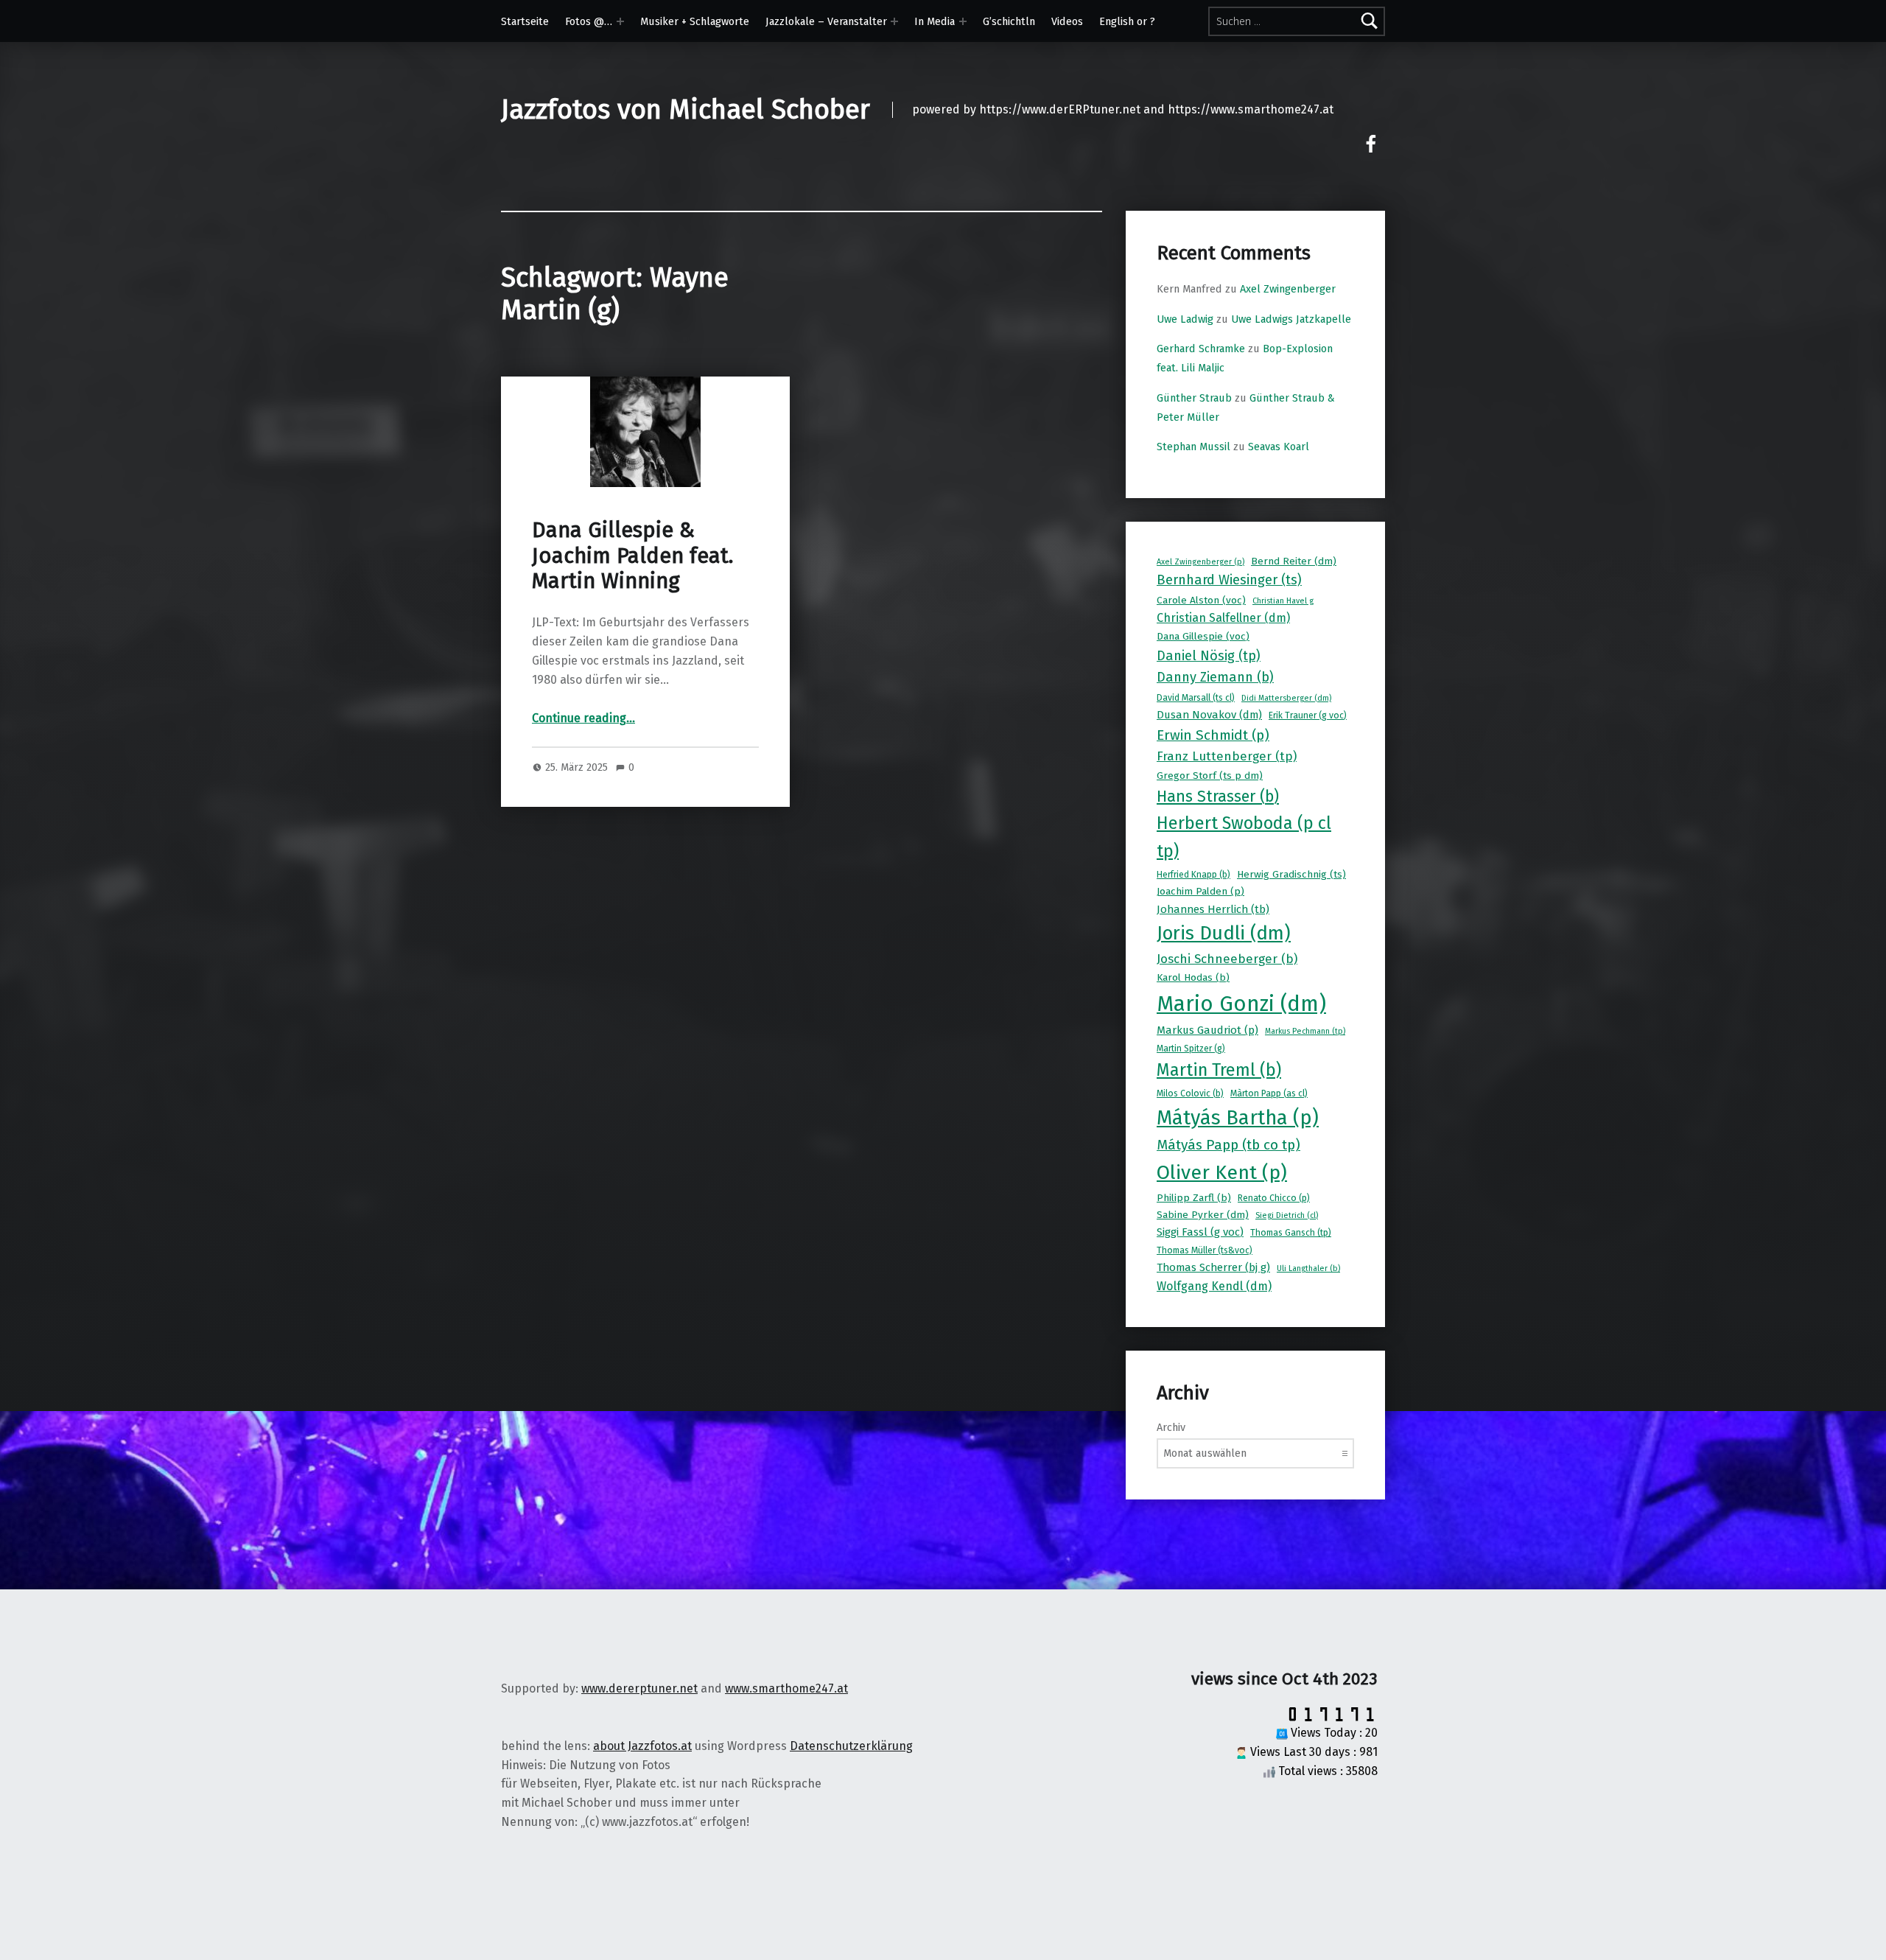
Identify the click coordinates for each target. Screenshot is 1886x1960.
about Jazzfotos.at (642, 1746)
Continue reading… (583, 718)
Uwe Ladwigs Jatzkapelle (1291, 319)
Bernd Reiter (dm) (1294, 561)
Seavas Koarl (1279, 447)
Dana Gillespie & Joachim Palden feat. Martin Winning (632, 556)
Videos (1067, 21)
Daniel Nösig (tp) (1209, 656)
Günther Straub (1194, 398)
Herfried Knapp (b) (1193, 875)
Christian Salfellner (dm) (1223, 618)
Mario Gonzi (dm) (1241, 1004)
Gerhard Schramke (1201, 349)
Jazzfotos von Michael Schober (686, 110)
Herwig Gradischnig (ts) (1291, 874)
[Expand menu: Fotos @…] (620, 21)
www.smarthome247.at (786, 1688)
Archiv (1171, 1427)
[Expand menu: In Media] (963, 21)
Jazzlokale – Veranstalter (826, 21)
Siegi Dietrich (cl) (1287, 1215)
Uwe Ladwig (1185, 319)
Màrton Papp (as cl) (1269, 1093)
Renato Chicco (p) (1274, 1198)
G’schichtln (1009, 21)
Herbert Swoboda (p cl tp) (1244, 837)
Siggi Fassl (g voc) (1200, 1232)
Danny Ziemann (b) (1215, 677)
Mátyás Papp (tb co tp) (1228, 1145)
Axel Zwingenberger (1288, 289)
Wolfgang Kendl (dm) (1214, 1286)
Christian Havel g (1283, 601)
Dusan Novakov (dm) (1209, 715)
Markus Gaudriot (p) (1207, 1030)
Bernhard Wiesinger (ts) (1229, 580)
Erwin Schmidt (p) (1213, 735)
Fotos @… (589, 21)
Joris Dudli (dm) (1224, 933)
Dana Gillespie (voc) (1203, 636)
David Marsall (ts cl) (1196, 698)
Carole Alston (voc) (1201, 600)
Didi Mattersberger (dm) (1286, 698)
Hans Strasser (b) (1218, 797)
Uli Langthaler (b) (1308, 1268)
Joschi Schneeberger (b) (1227, 959)
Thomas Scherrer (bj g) (1213, 1267)
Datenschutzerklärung (851, 1746)
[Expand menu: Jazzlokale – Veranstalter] (894, 21)
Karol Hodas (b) (1193, 977)
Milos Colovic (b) (1190, 1093)
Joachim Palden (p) (1200, 891)
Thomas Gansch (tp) (1291, 1233)
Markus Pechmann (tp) (1305, 1031)
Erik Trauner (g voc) (1308, 715)
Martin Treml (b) (1219, 1070)
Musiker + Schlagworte (695, 21)
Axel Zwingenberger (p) (1200, 562)
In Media (935, 21)
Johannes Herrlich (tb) (1213, 909)
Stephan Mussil (1193, 447)
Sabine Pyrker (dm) (1203, 1215)
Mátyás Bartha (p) (1238, 1118)
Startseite (525, 21)
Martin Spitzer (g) (1191, 1049)
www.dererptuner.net (639, 1688)
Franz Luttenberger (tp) (1227, 756)
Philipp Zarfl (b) (1194, 1198)
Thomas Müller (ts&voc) (1205, 1250)
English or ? (1127, 21)
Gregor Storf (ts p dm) (1210, 776)
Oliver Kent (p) (1222, 1172)
